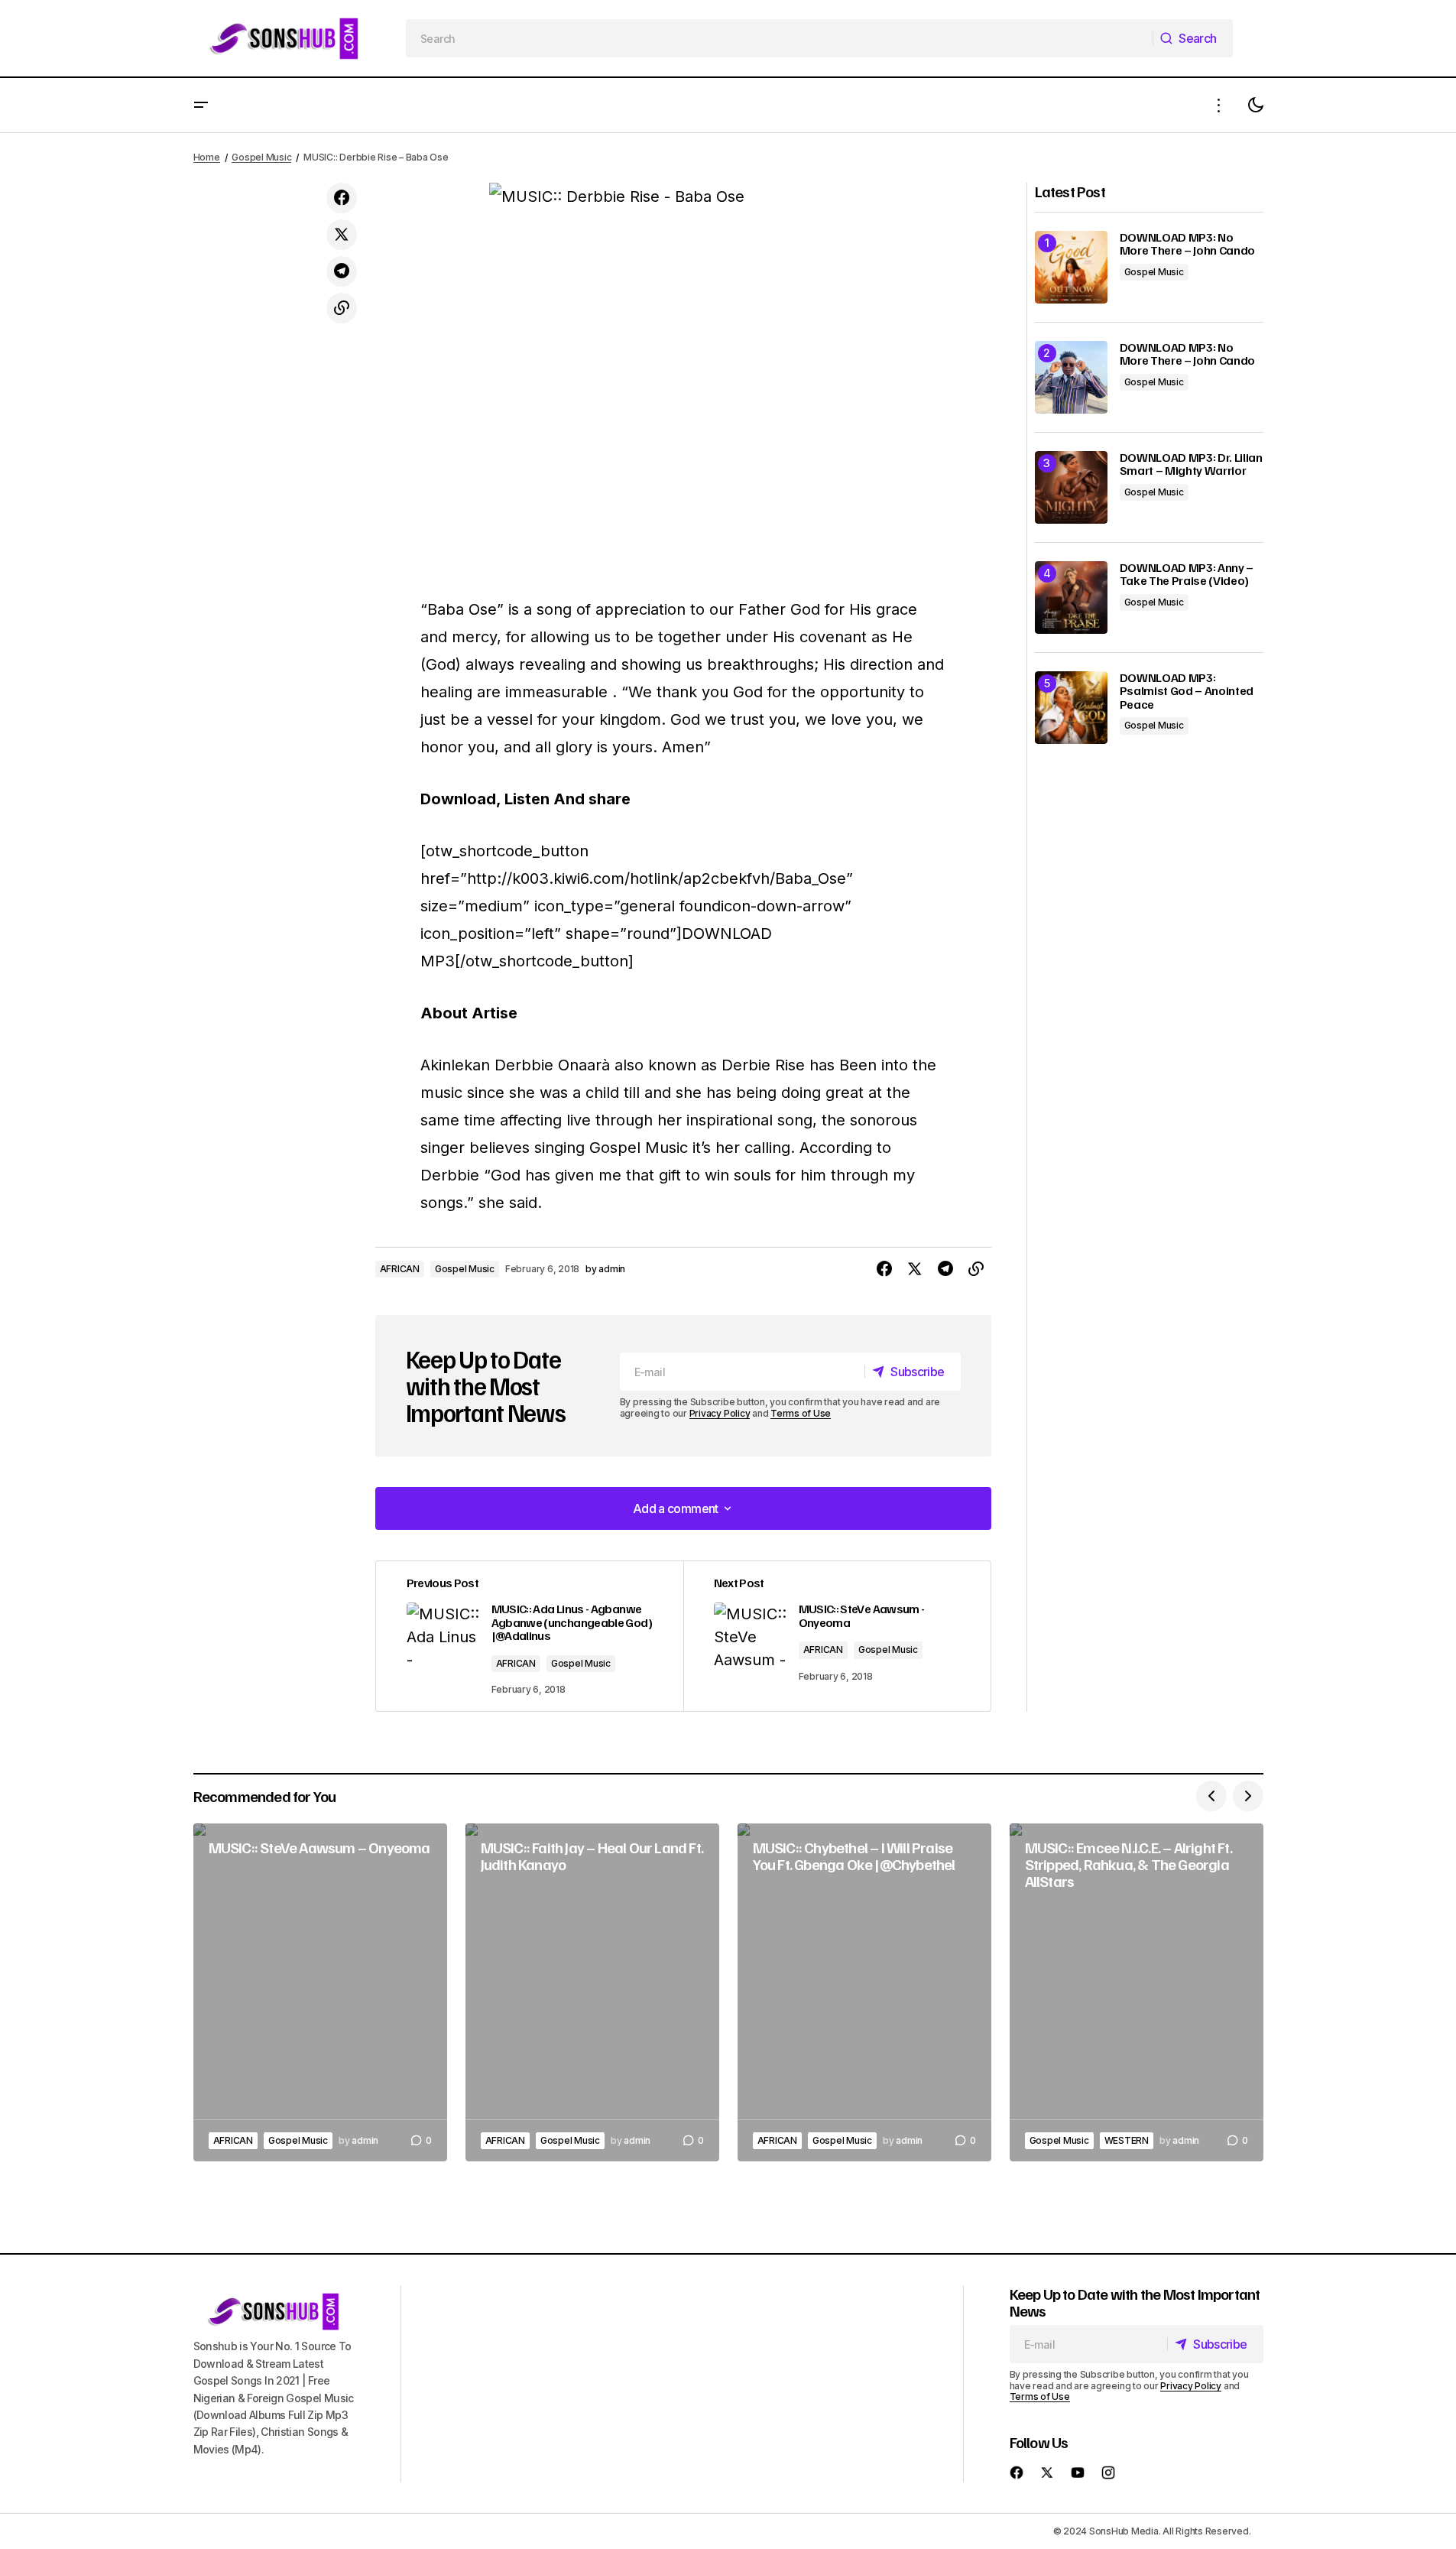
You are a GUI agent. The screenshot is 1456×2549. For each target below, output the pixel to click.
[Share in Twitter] (342, 235)
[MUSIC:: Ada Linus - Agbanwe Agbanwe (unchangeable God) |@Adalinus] (530, 1636)
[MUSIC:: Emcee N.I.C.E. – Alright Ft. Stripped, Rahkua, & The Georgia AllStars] (1137, 1993)
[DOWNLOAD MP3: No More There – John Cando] (1071, 267)
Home (207, 157)
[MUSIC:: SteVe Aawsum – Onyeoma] (320, 1993)
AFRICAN (400, 1269)
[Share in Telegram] (342, 271)
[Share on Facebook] (342, 198)
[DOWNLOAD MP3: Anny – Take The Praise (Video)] (1071, 597)
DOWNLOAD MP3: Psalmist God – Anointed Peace (1187, 692)
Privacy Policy (720, 1413)
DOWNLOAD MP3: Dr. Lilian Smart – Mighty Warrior (1191, 464)
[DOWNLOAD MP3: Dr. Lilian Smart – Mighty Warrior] (1071, 487)
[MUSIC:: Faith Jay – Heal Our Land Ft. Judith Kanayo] (592, 1993)
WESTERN (1127, 2140)
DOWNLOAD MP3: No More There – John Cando (1188, 244)
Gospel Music (261, 157)
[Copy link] (342, 308)
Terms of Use (801, 1413)
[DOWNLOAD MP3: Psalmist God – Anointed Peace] (1071, 708)
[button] (201, 105)
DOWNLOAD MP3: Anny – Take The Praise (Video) (1187, 575)
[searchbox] (780, 38)
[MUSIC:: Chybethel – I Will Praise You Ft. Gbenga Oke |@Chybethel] (864, 1993)
